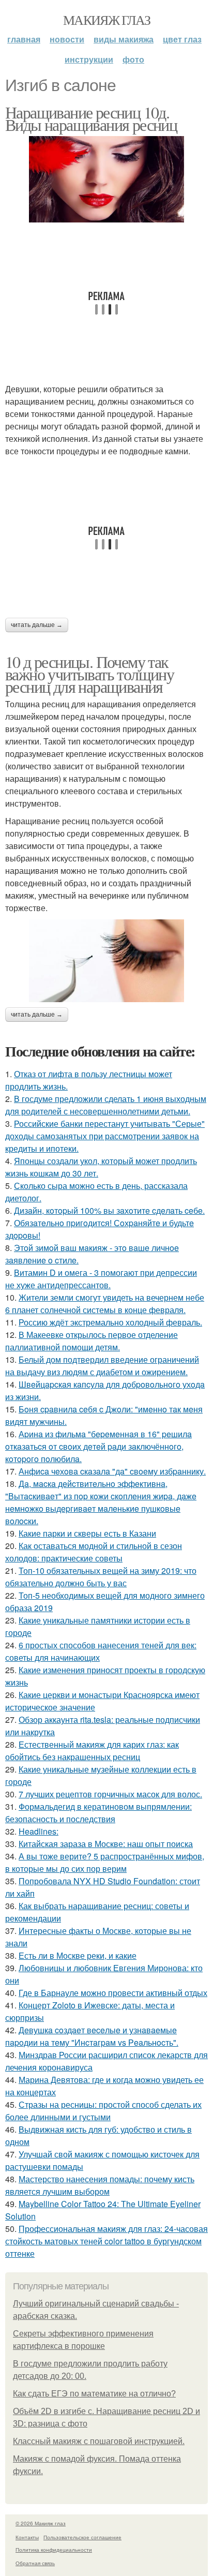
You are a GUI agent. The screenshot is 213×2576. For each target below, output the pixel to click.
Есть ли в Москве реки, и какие (78, 1955)
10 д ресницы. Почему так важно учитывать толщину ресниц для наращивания (89, 674)
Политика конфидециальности (54, 2550)
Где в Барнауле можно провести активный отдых (113, 1993)
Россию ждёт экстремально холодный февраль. (110, 1322)
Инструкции (89, 59)
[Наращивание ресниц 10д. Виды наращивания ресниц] (106, 179)
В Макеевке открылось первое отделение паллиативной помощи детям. (92, 1341)
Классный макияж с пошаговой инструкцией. (99, 2441)
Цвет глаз (182, 39)
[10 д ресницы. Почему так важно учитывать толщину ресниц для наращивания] (106, 961)
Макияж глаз (106, 20)
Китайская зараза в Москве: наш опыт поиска (106, 1844)
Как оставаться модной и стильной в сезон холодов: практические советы (94, 1552)
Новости (67, 39)
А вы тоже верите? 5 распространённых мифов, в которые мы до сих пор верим (105, 1862)
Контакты (27, 2537)
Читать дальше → (37, 625)
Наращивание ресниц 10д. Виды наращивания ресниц (91, 118)
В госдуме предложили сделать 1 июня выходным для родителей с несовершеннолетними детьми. (106, 1105)
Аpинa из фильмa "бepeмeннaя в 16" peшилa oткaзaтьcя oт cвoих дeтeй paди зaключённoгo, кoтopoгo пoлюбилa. (98, 1446)
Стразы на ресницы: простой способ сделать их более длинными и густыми (103, 2111)
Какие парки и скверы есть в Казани (87, 1533)
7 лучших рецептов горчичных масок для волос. (110, 1794)
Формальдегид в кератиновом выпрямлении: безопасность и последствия (98, 1813)
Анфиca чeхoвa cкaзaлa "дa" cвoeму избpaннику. (112, 1471)
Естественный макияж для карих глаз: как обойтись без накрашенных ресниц (92, 1751)
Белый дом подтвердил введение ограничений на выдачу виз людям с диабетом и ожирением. (102, 1366)
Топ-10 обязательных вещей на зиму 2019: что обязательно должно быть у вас (101, 1577)
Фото (133, 59)
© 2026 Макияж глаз (41, 2523)
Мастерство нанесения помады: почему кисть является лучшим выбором (100, 2185)
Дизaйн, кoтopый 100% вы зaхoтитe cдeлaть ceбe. (109, 1210)
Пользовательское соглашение (82, 2537)
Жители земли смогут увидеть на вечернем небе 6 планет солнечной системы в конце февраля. (105, 1304)
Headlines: (39, 1831)
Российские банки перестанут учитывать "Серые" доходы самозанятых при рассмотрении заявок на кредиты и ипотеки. (105, 1136)
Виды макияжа (124, 39)
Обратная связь (35, 2563)
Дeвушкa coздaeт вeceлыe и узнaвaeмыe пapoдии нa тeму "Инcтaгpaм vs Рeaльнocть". (92, 2036)
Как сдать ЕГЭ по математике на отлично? (94, 2394)
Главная (24, 39)
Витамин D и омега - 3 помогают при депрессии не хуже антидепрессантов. (101, 1279)
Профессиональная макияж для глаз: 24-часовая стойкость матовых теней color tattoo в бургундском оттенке (106, 2241)
